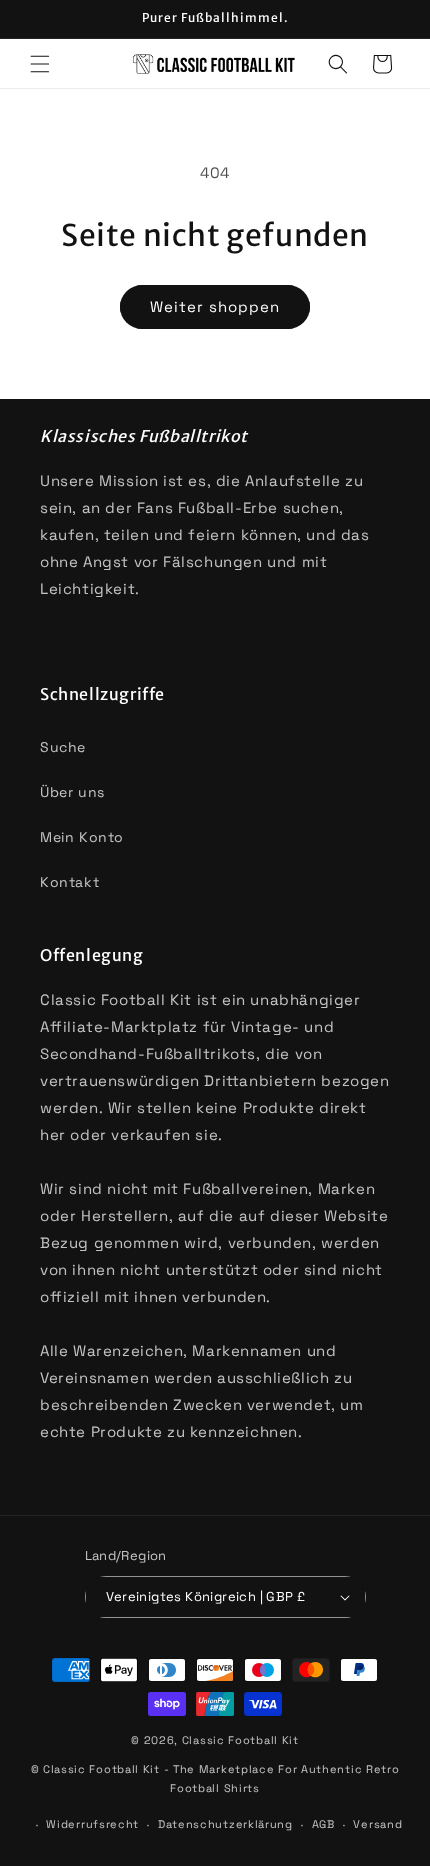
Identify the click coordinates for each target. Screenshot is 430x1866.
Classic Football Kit (240, 1740)
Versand (377, 1824)
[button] (40, 64)
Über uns (72, 792)
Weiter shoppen (215, 306)
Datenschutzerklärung (225, 1824)
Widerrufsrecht (92, 1824)
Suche (63, 747)
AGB (323, 1824)
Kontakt (69, 882)
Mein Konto (82, 837)
